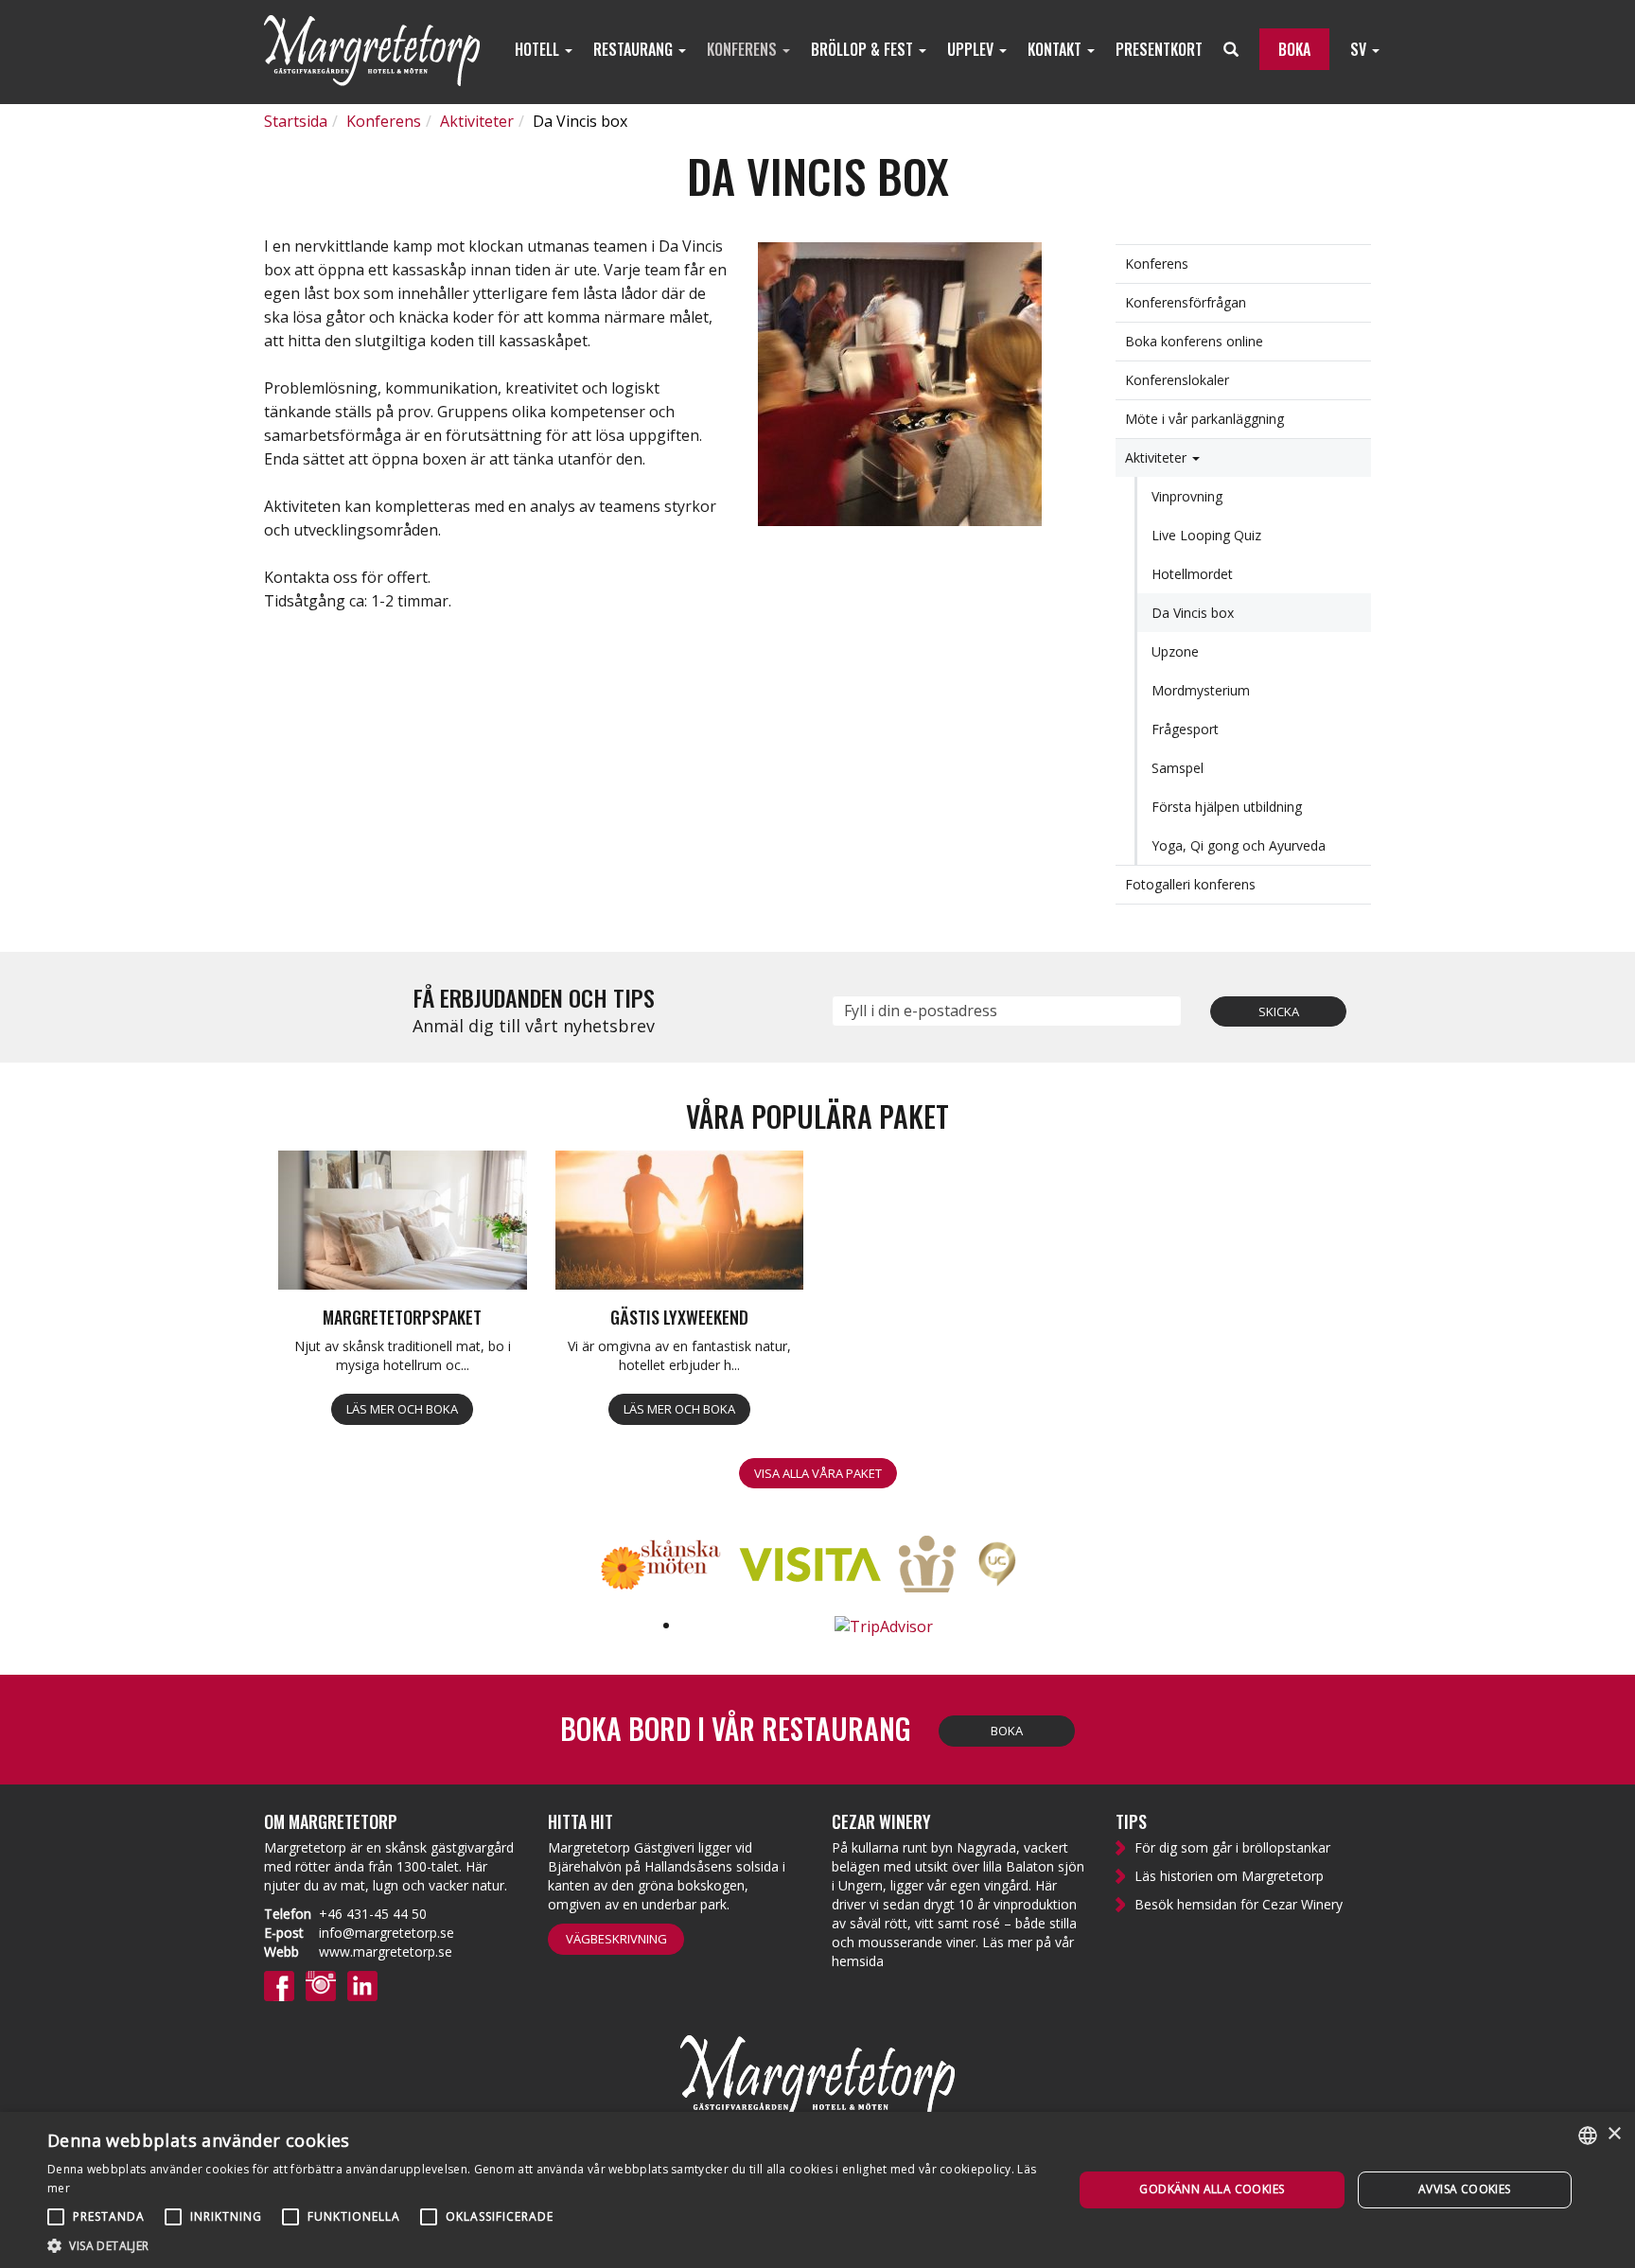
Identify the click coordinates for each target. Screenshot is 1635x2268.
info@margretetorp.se (387, 1933)
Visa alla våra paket (818, 1473)
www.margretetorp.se (386, 1952)
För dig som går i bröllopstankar (1232, 1847)
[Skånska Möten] (668, 1567)
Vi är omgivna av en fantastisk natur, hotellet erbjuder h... (679, 1355)
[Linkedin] (362, 1985)
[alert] (817, 2190)
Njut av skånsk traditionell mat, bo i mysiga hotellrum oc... (403, 1355)
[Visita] (817, 1567)
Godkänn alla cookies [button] (1212, 2189)
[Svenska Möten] (934, 1567)
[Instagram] (321, 1985)
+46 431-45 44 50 (373, 1914)
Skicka (1279, 1011)
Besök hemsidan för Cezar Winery (1239, 1904)
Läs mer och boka (402, 1409)
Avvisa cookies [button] (1465, 2189)
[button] (545, 2245)
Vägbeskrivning (616, 1939)
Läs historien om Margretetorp (1229, 1876)
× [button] (1614, 2134)
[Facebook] (279, 1985)
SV (1360, 49)
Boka (1007, 1731)
